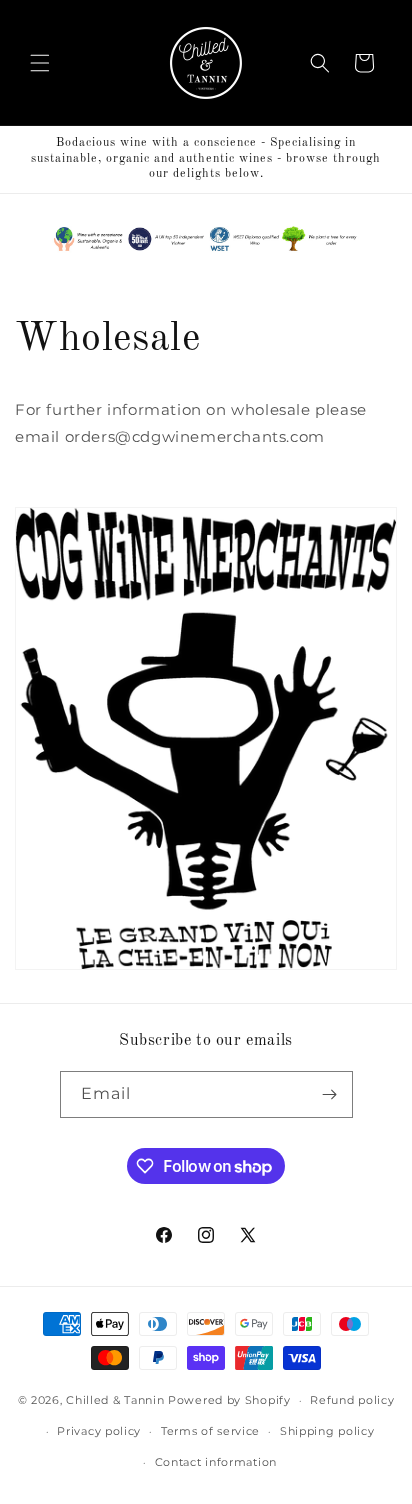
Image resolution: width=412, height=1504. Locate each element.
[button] (40, 63)
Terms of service (210, 1431)
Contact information (216, 1462)
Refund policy (352, 1400)
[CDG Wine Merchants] (206, 968)
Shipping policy (327, 1431)
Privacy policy (99, 1431)
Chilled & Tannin (115, 1400)
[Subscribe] (330, 1094)
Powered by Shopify (229, 1400)
